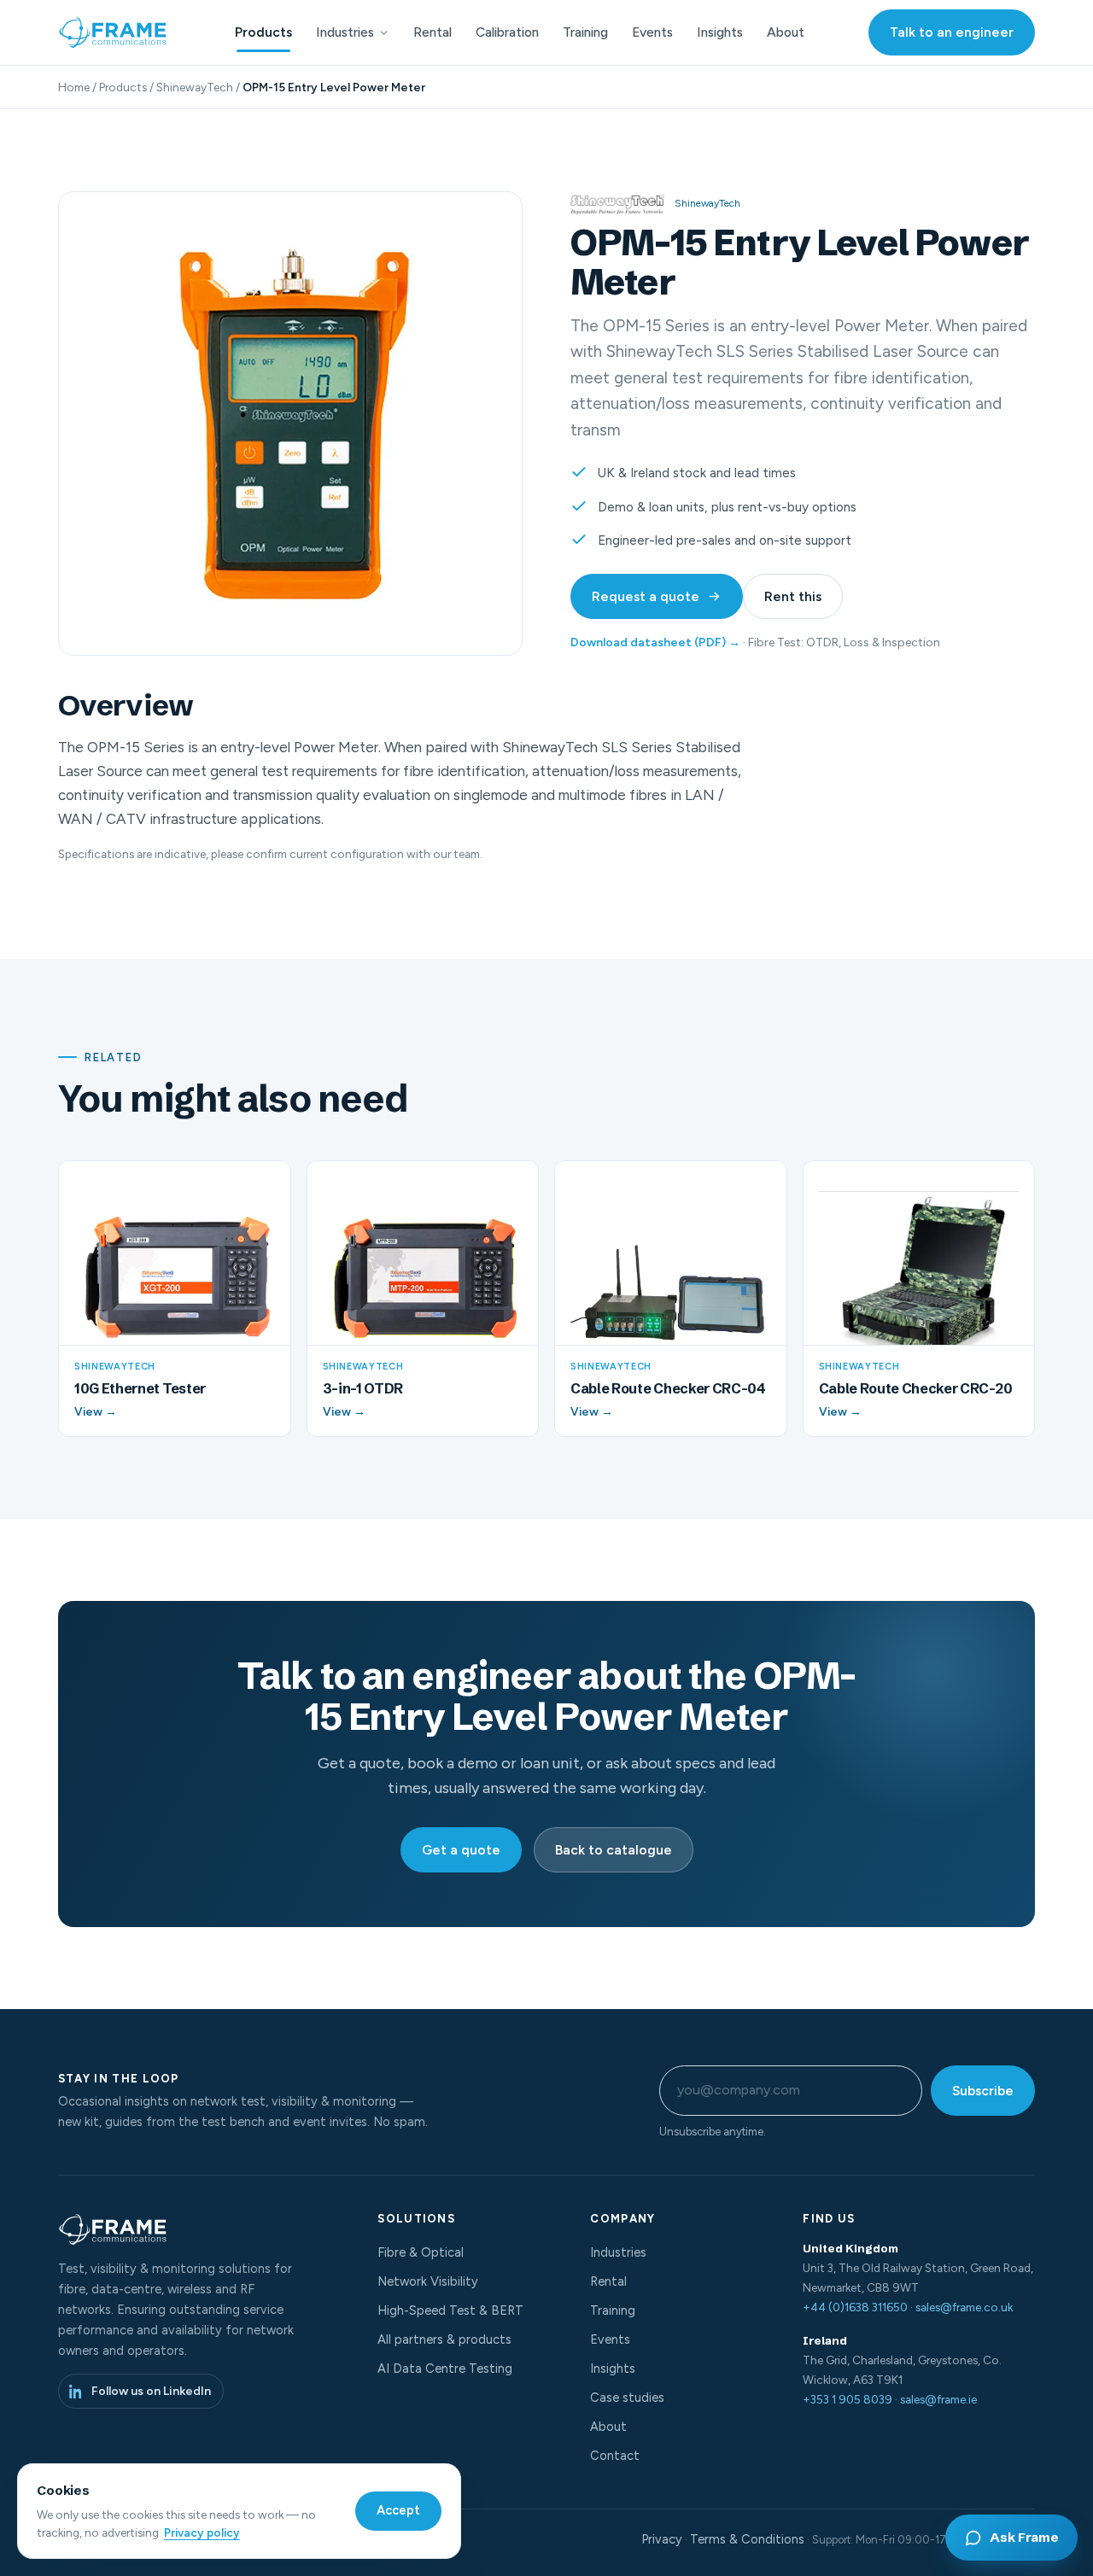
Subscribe (983, 2091)
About (786, 32)
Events (652, 32)
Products (263, 32)
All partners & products (444, 2339)
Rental (433, 32)
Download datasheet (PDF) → (655, 643)
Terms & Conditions (747, 2539)
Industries (345, 32)
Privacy (662, 2539)
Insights (720, 32)
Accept (398, 2510)
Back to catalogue (614, 1850)
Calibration (507, 32)
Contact (615, 2456)
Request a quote (646, 596)
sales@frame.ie (938, 2399)
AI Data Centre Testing (445, 2369)
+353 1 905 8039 (848, 2399)
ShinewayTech (195, 87)
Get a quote (461, 1850)
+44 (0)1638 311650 (855, 2307)
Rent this (793, 596)
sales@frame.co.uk (964, 2307)
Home (74, 87)
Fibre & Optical (421, 2252)
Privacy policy (202, 2532)
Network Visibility (428, 2281)
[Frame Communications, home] (114, 32)
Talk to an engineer (952, 32)
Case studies (627, 2398)
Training (585, 32)
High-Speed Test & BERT (450, 2310)
